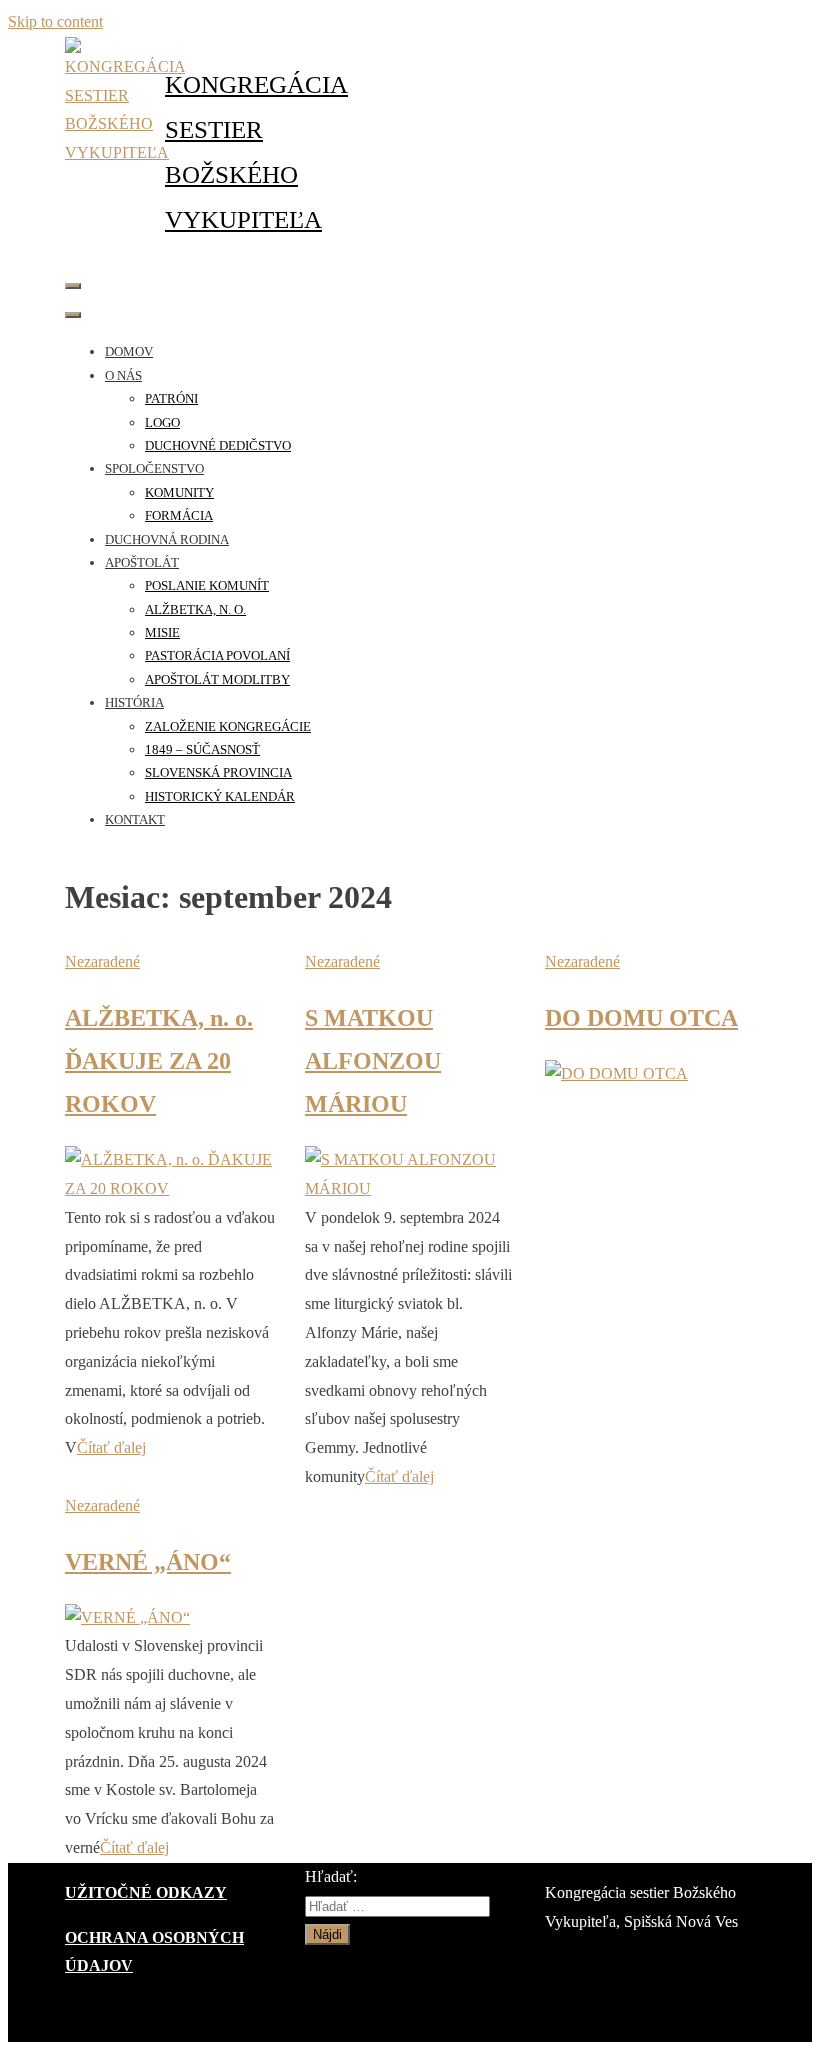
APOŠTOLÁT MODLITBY (217, 679)
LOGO (162, 422)
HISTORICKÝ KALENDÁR (220, 796)
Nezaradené (102, 961)
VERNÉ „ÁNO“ (148, 1562)
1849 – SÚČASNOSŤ (202, 749)
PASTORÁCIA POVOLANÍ (217, 655)
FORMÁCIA (179, 515)
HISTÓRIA (134, 702)
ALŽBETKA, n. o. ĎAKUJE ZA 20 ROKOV (159, 1061)
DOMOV (129, 351)
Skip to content (55, 21)
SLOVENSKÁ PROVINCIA (218, 772)
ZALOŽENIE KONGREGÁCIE (228, 726)
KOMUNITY (179, 492)
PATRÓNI (171, 398)
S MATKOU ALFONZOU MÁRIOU (373, 1061)
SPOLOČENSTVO (154, 468)
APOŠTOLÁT (142, 562)
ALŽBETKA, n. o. (195, 609)
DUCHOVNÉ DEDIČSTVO (218, 445)
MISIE (162, 632)
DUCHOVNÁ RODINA (167, 539)
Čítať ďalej (111, 1447)
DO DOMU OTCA (641, 1018)
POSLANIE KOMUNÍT (207, 585)
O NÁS (123, 375)
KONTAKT (135, 819)
